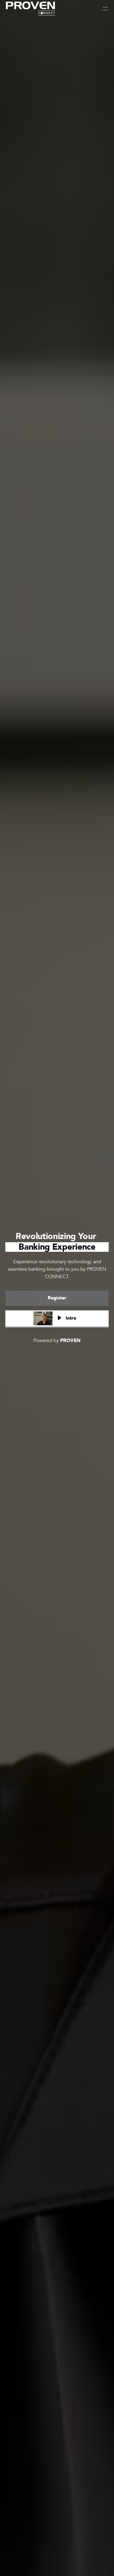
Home (11, 21)
